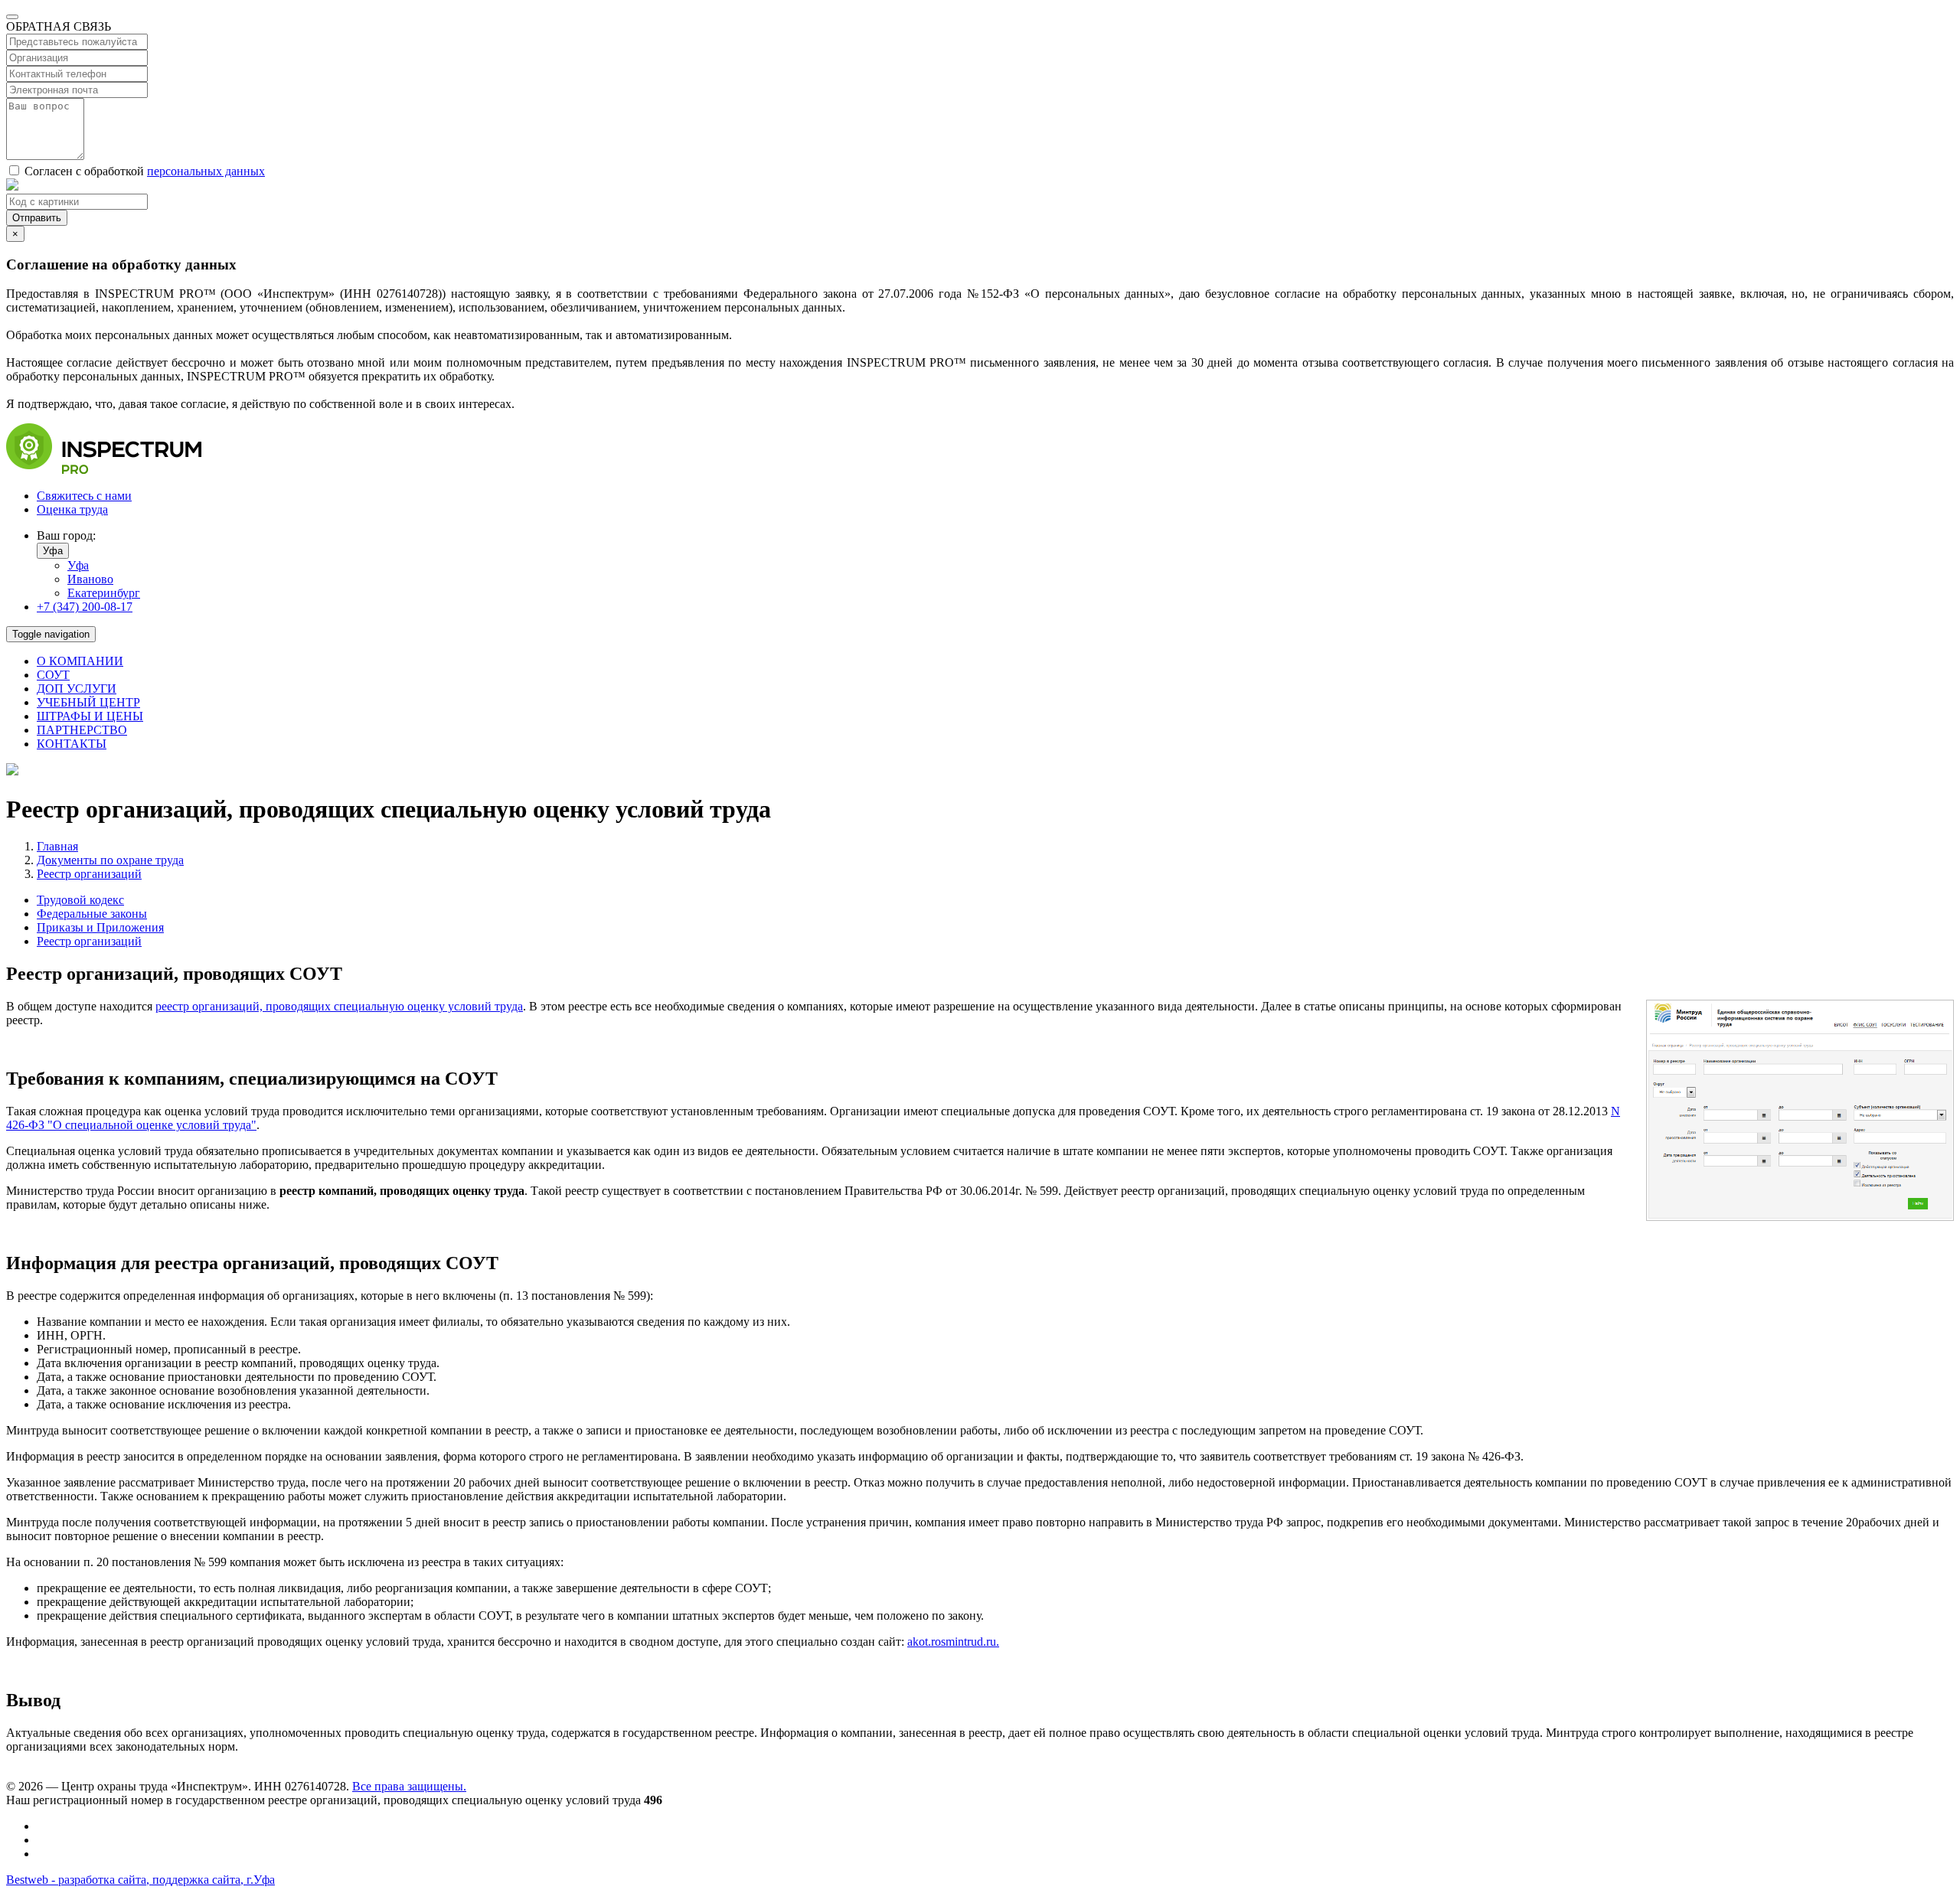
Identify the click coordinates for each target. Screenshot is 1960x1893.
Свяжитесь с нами (84, 496)
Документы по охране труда (110, 860)
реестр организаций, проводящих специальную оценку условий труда (339, 1006)
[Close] (12, 17)
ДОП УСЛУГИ (77, 689)
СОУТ (53, 675)
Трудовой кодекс (80, 900)
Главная (57, 846)
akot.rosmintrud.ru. (953, 1642)
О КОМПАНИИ (80, 661)
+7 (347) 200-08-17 (85, 607)
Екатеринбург (104, 593)
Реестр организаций (89, 874)
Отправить (37, 218)
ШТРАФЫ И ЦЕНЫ (90, 716)
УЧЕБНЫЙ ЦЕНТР (88, 702)
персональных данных (206, 171)
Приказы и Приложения (100, 927)
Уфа (53, 551)
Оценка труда (72, 509)
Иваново (90, 579)
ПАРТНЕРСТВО (82, 730)
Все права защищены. (409, 1786)
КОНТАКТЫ (72, 744)
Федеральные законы (92, 914)
